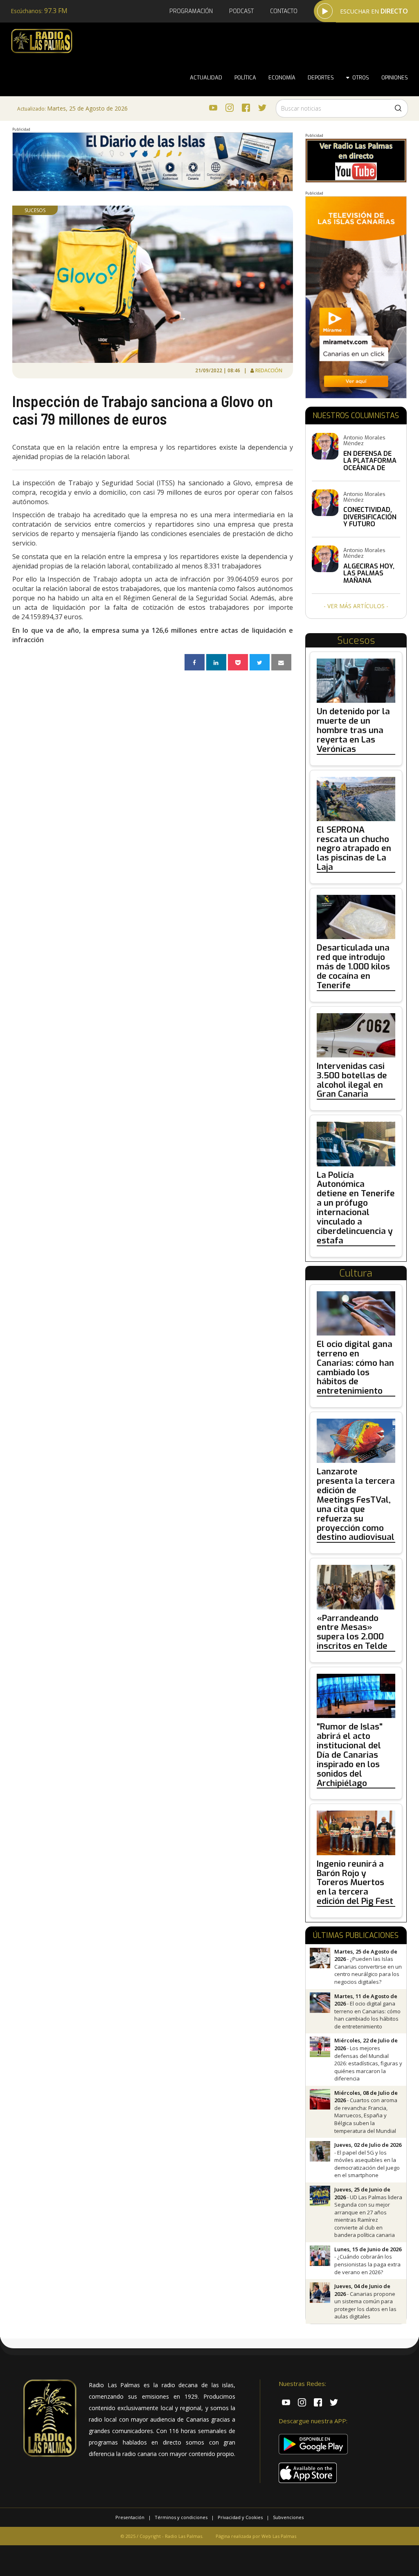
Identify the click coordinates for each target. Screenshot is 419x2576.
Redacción (269, 370)
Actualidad (206, 78)
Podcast (241, 11)
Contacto (284, 11)
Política (245, 78)
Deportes (321, 78)
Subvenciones (288, 2517)
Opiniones (395, 78)
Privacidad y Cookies (240, 2517)
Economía (282, 78)
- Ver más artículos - (356, 606)
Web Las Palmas (279, 2536)
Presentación (130, 2517)
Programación (191, 11)
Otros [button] (359, 78)
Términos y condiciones (181, 2517)
